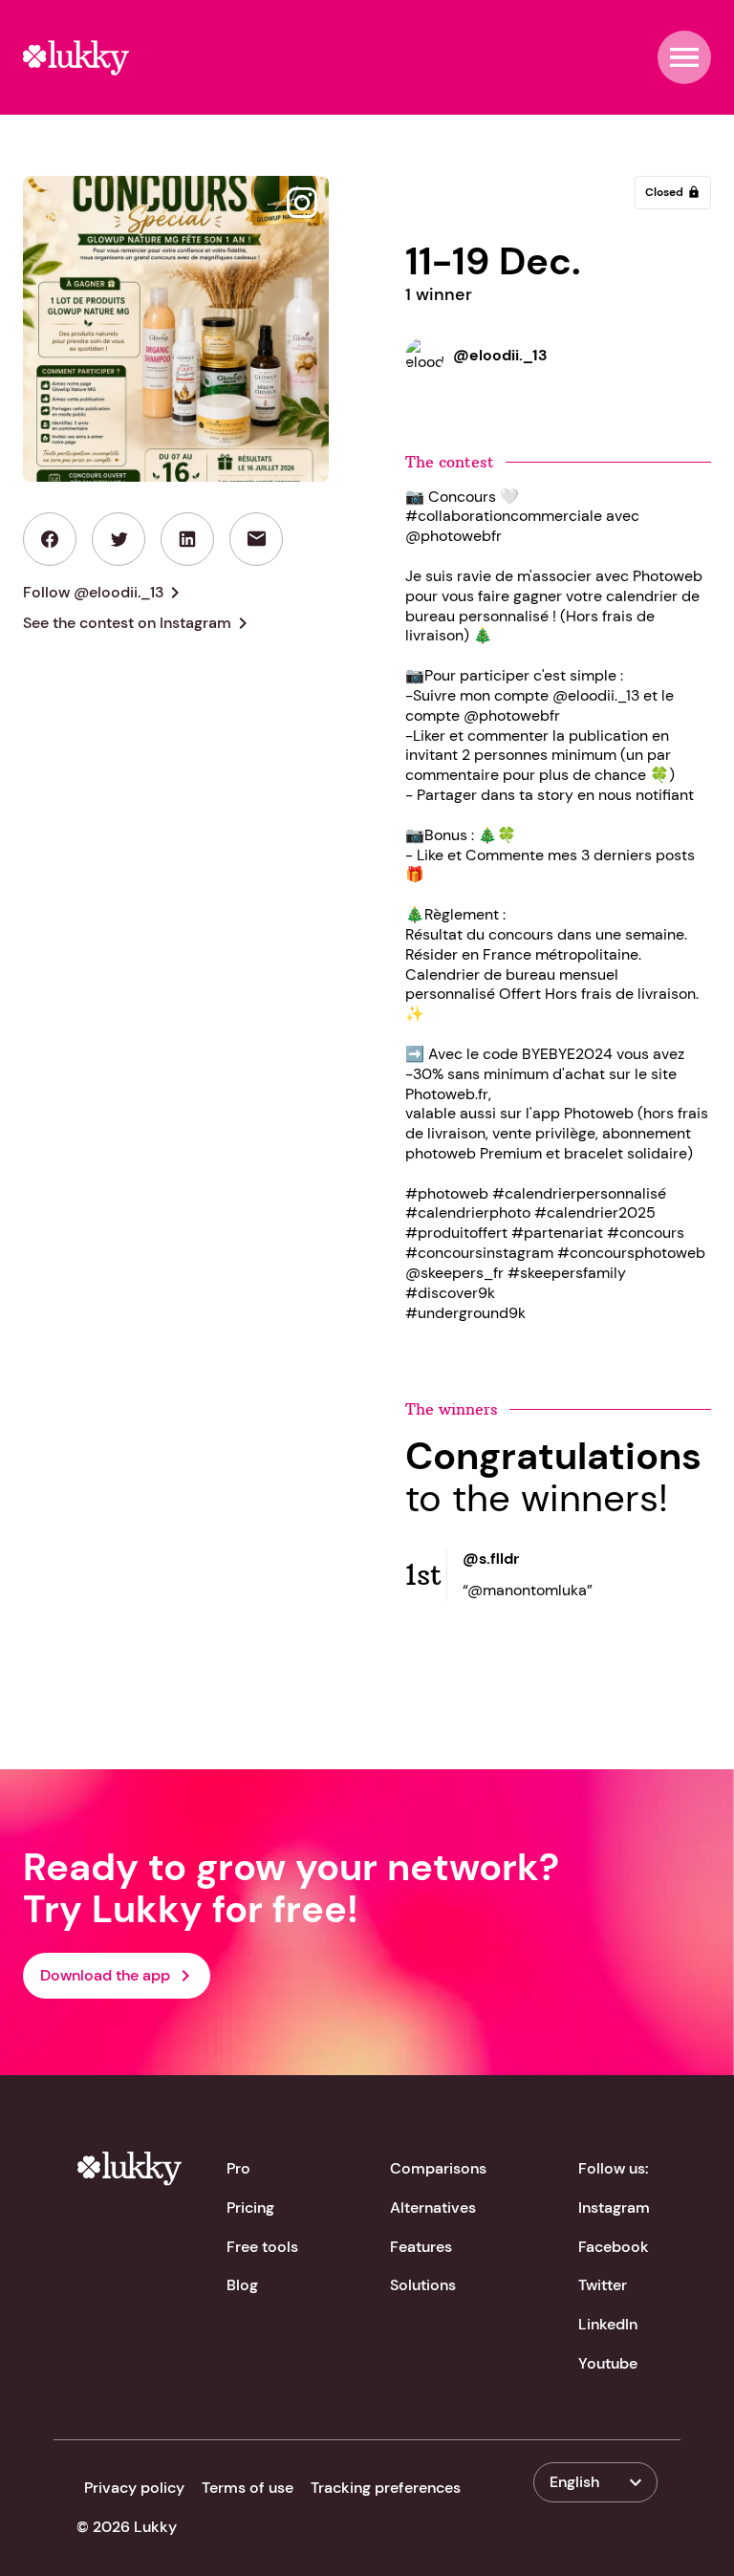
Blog (242, 2285)
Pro (238, 2168)
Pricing (250, 2208)
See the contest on (139, 623)
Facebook (614, 2247)
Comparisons (438, 2168)
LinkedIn (608, 2324)
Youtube (608, 2363)
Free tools (262, 2247)
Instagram (614, 2208)
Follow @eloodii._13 (105, 593)
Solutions (423, 2285)
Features (421, 2247)
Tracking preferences (386, 2488)
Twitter (603, 2285)
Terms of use (248, 2488)
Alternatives (433, 2208)
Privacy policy (134, 2488)
